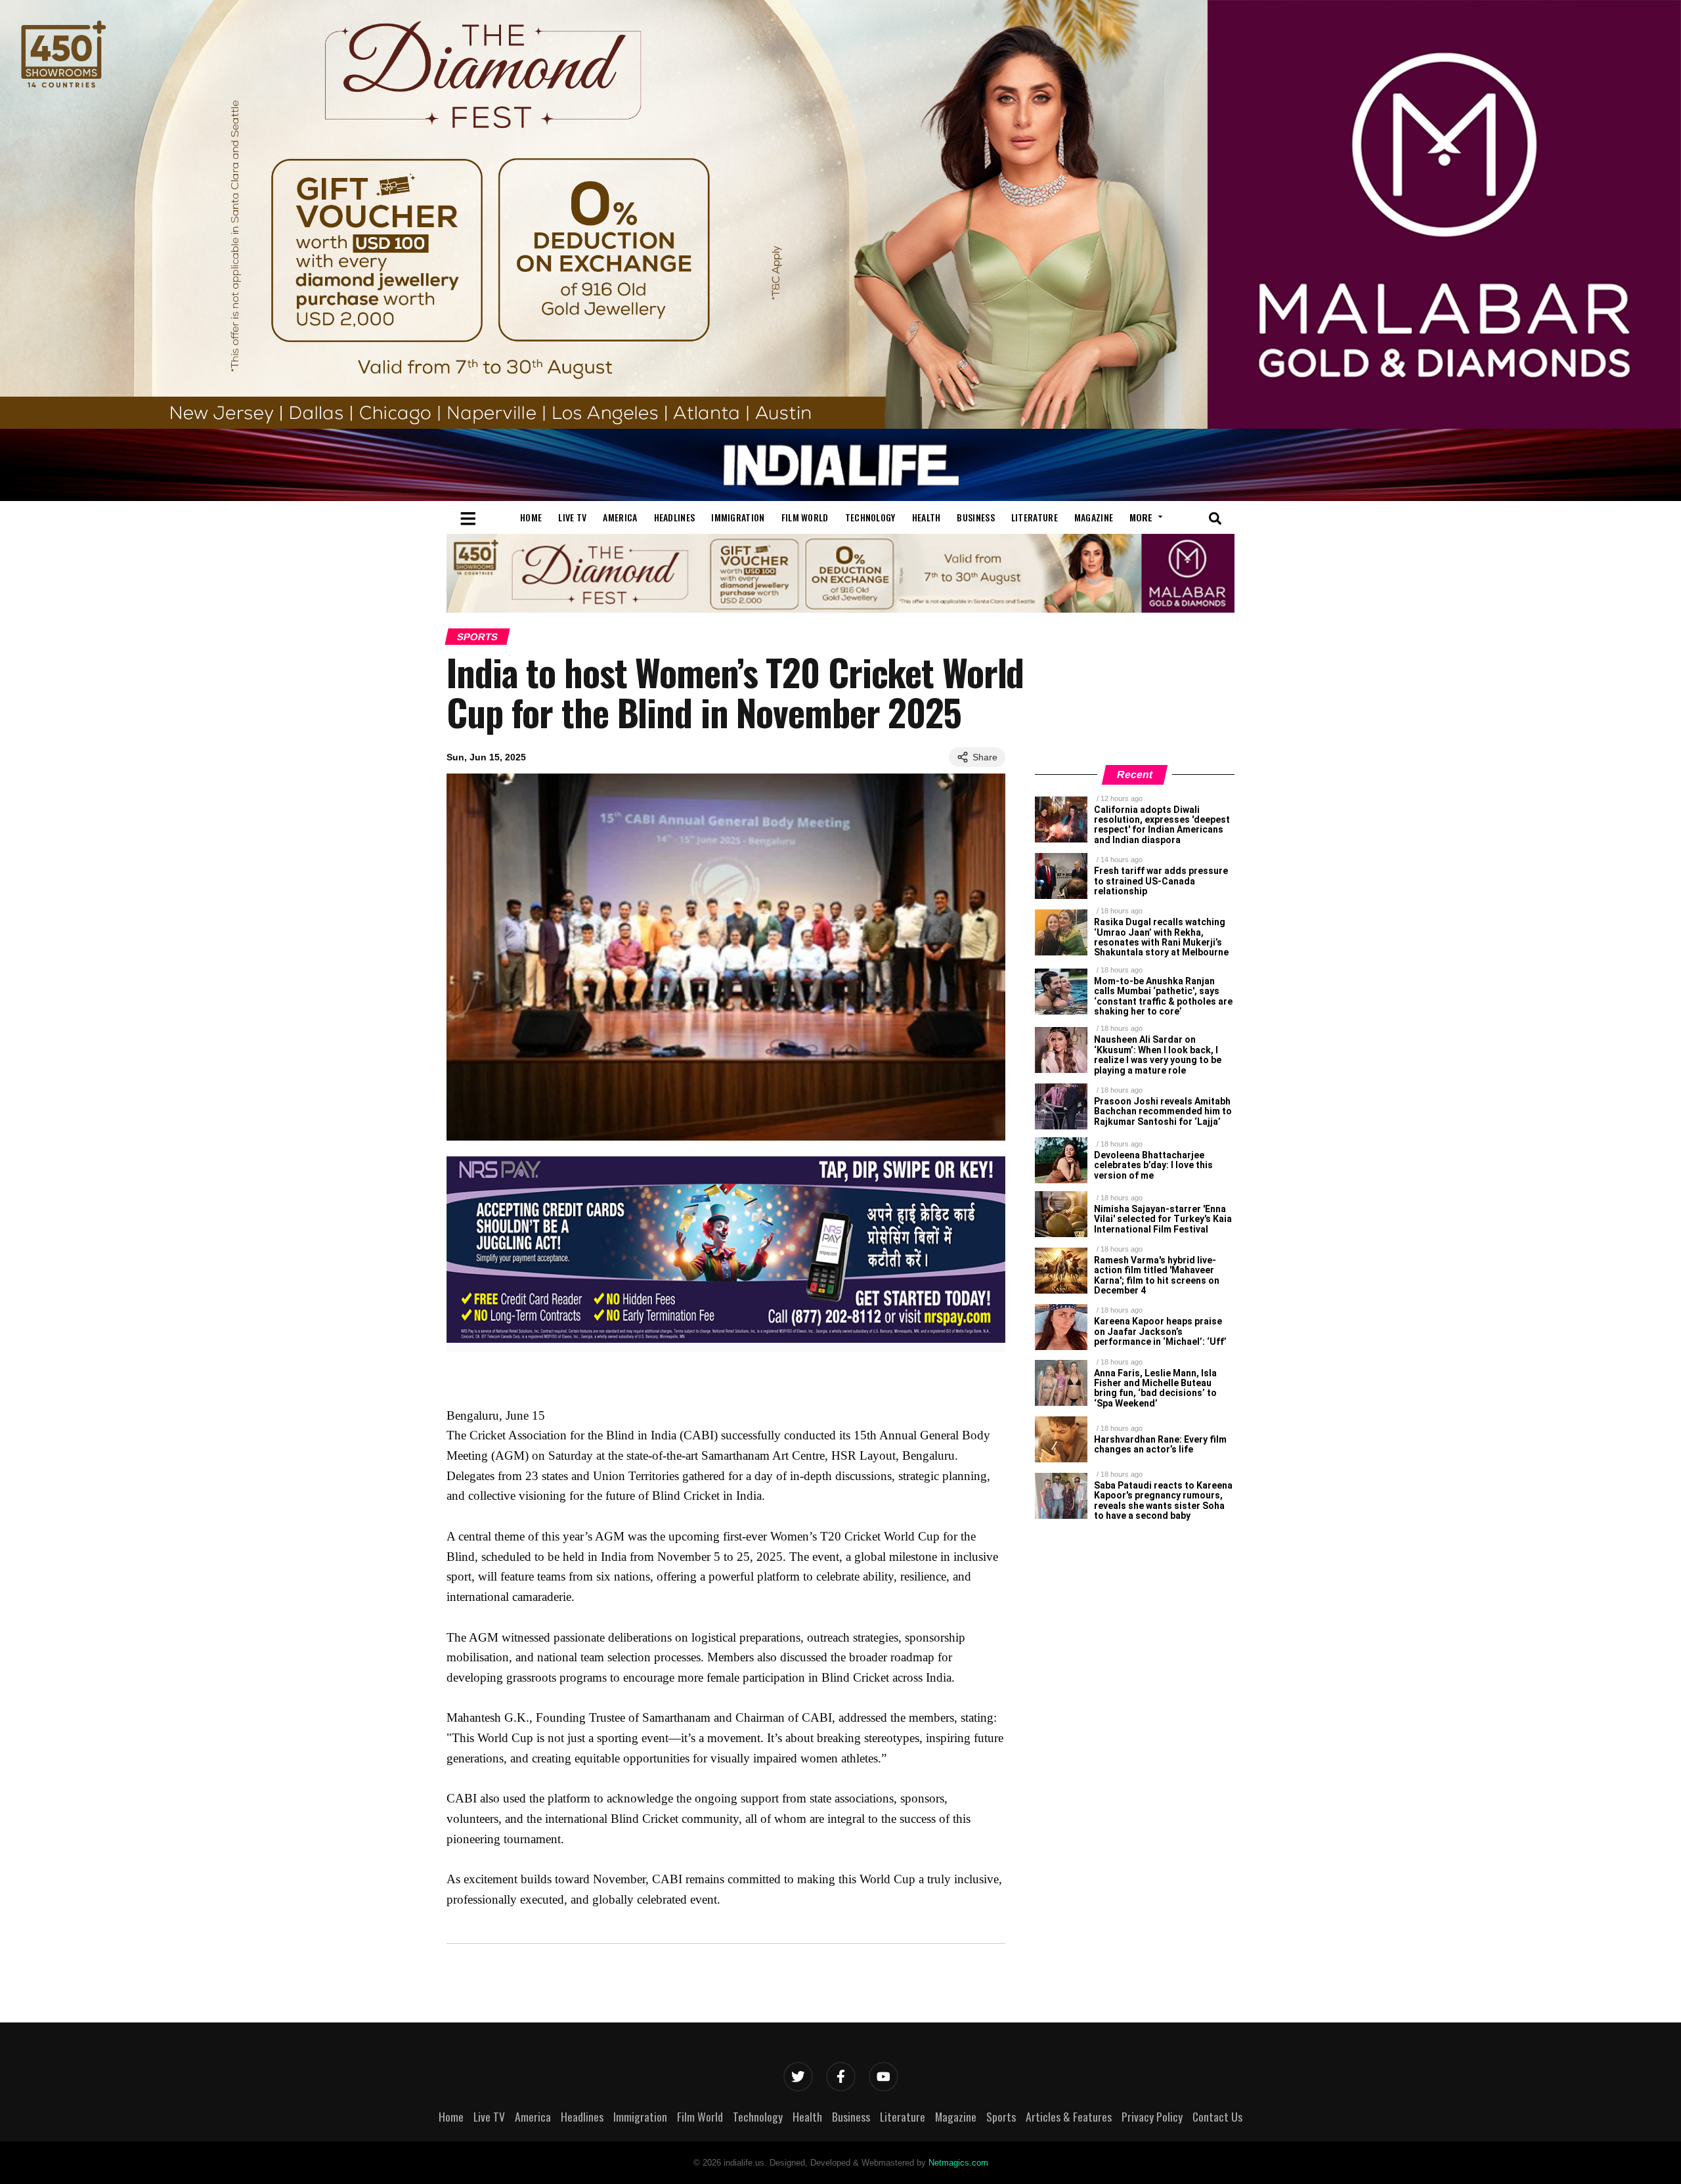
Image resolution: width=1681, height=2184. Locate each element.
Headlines (675, 517)
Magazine (1094, 517)
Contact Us (1217, 2116)
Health (927, 517)
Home (531, 517)
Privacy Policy (1152, 2116)
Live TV (572, 517)
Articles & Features (1069, 2116)
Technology (870, 517)
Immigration (738, 517)
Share (985, 757)
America (620, 517)
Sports (477, 637)
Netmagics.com (958, 2163)
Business (975, 517)
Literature (1035, 517)
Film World (805, 517)
